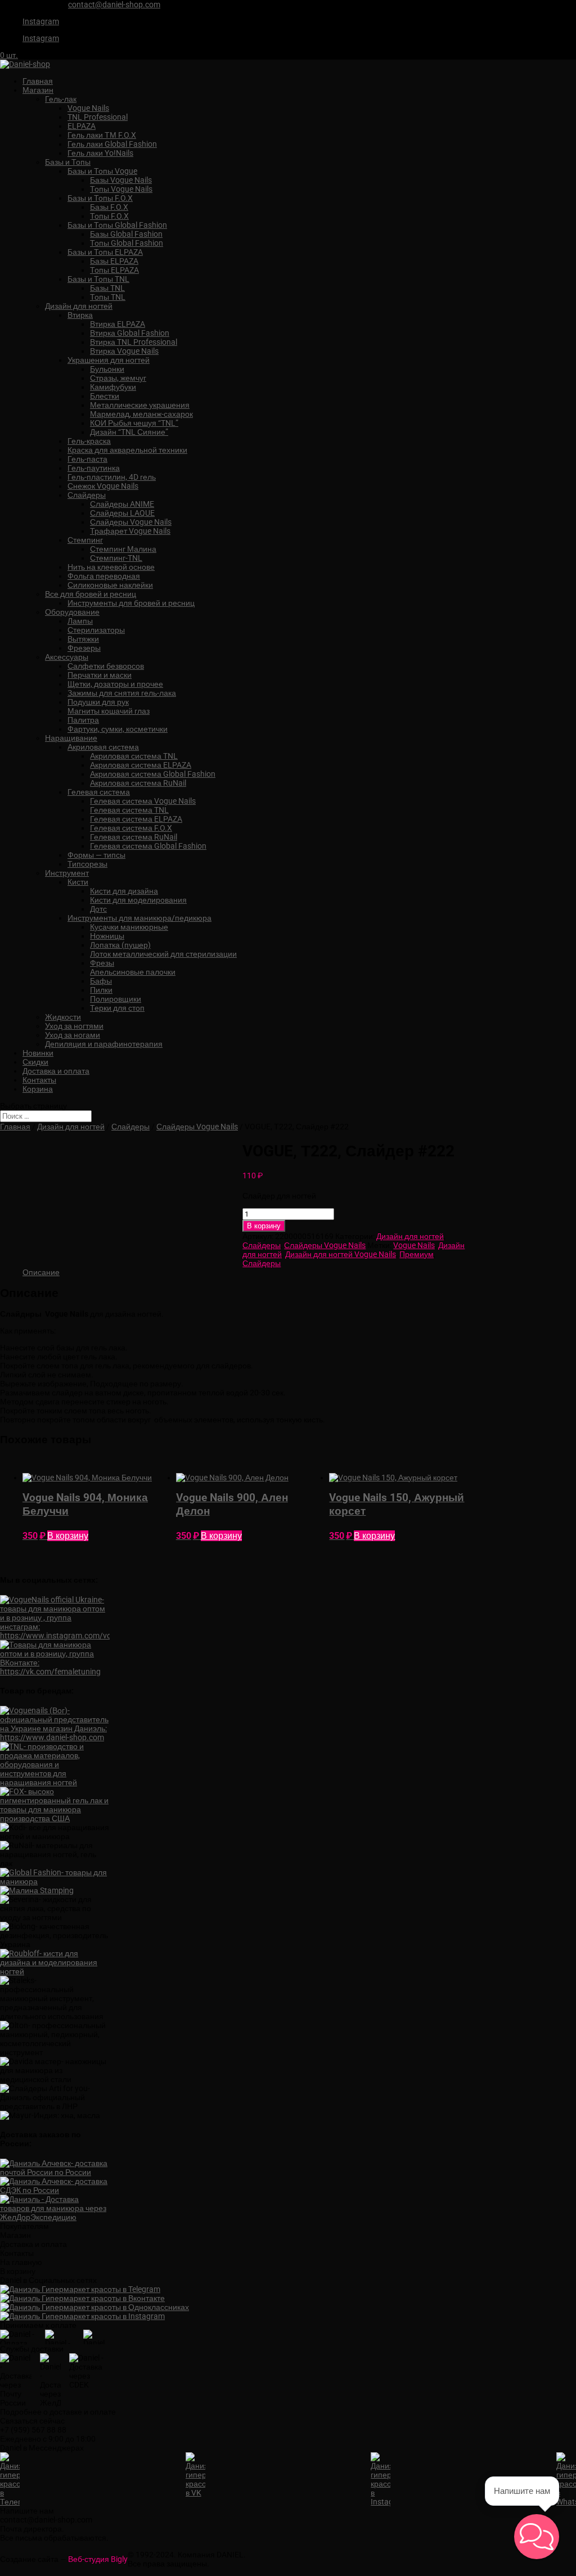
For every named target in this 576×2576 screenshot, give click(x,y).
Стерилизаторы (96, 630)
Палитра (83, 720)
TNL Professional (98, 117)
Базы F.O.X (109, 207)
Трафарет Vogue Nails (130, 531)
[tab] (41, 1272)
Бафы (101, 981)
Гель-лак (61, 99)
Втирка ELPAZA (118, 324)
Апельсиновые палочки (133, 972)
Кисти (78, 882)
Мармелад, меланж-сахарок (141, 414)
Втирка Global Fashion (130, 333)
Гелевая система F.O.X (131, 828)
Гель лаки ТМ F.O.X (102, 135)
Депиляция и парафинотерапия (104, 1044)
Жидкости (63, 1017)
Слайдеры (87, 495)
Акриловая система (103, 747)
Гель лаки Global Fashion (112, 144)
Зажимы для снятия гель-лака (122, 693)
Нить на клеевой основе (111, 567)
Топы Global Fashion (127, 243)
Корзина (38, 1089)
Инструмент (67, 873)
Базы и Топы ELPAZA (105, 252)
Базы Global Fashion (126, 234)
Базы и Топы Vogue (102, 171)
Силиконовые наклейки (110, 585)
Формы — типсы (96, 855)
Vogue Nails (88, 108)
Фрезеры (84, 648)
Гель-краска (89, 441)
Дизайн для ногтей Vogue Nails (341, 1254)
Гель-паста (87, 459)
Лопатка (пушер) (120, 945)
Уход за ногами (73, 1035)
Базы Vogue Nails (121, 180)
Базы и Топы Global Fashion (117, 225)
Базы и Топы (68, 162)
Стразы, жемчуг (118, 378)
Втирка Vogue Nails (124, 351)
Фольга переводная (104, 576)
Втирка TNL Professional (134, 342)
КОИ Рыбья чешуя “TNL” (134, 423)
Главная (38, 81)
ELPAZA (82, 126)
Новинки (38, 1053)
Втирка (80, 315)
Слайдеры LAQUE (122, 513)
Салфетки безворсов (106, 666)
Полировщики (116, 999)
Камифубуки (113, 387)
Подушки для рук (98, 702)
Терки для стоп (117, 1008)
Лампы (80, 621)
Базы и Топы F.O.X (100, 198)
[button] (537, 2537)
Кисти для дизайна (124, 891)
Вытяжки (83, 639)
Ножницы (107, 936)
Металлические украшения (140, 405)
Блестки (105, 396)
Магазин (38, 90)
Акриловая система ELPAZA (141, 765)
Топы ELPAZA (114, 270)
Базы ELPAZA (114, 261)
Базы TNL (107, 288)
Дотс (98, 909)
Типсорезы (87, 864)
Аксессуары (67, 657)
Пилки (101, 990)
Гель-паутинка (94, 468)
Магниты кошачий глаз (109, 711)
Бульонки (107, 369)
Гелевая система (99, 792)
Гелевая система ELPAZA (136, 819)
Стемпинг (85, 540)
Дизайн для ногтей (79, 306)
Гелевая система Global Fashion (148, 846)
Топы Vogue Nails (121, 189)
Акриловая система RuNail (138, 783)
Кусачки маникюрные (129, 927)
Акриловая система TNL (134, 756)
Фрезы (102, 963)
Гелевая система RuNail (134, 837)
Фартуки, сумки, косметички (118, 729)
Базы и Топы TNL (98, 279)
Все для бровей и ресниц (91, 594)
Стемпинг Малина (123, 549)
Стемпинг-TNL (116, 558)
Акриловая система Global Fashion (153, 774)
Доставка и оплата (56, 1071)
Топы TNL (108, 297)
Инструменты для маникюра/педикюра (139, 918)
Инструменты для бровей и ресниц (131, 603)
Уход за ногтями (74, 1026)
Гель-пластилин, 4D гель (112, 477)
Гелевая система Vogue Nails (143, 801)
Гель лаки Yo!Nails (100, 153)
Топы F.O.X (109, 216)
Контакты (39, 1080)
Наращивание (71, 738)
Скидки (35, 1062)
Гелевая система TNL (129, 810)
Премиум (417, 1254)
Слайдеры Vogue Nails (131, 522)
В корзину (264, 1226)
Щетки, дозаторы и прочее (115, 684)
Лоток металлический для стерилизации (163, 954)
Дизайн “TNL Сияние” (129, 432)
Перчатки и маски (100, 675)
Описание (41, 1272)
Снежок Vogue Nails (103, 486)
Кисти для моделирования (138, 900)
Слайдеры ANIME (122, 504)
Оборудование (72, 612)
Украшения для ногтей (109, 360)
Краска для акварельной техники (127, 450)
